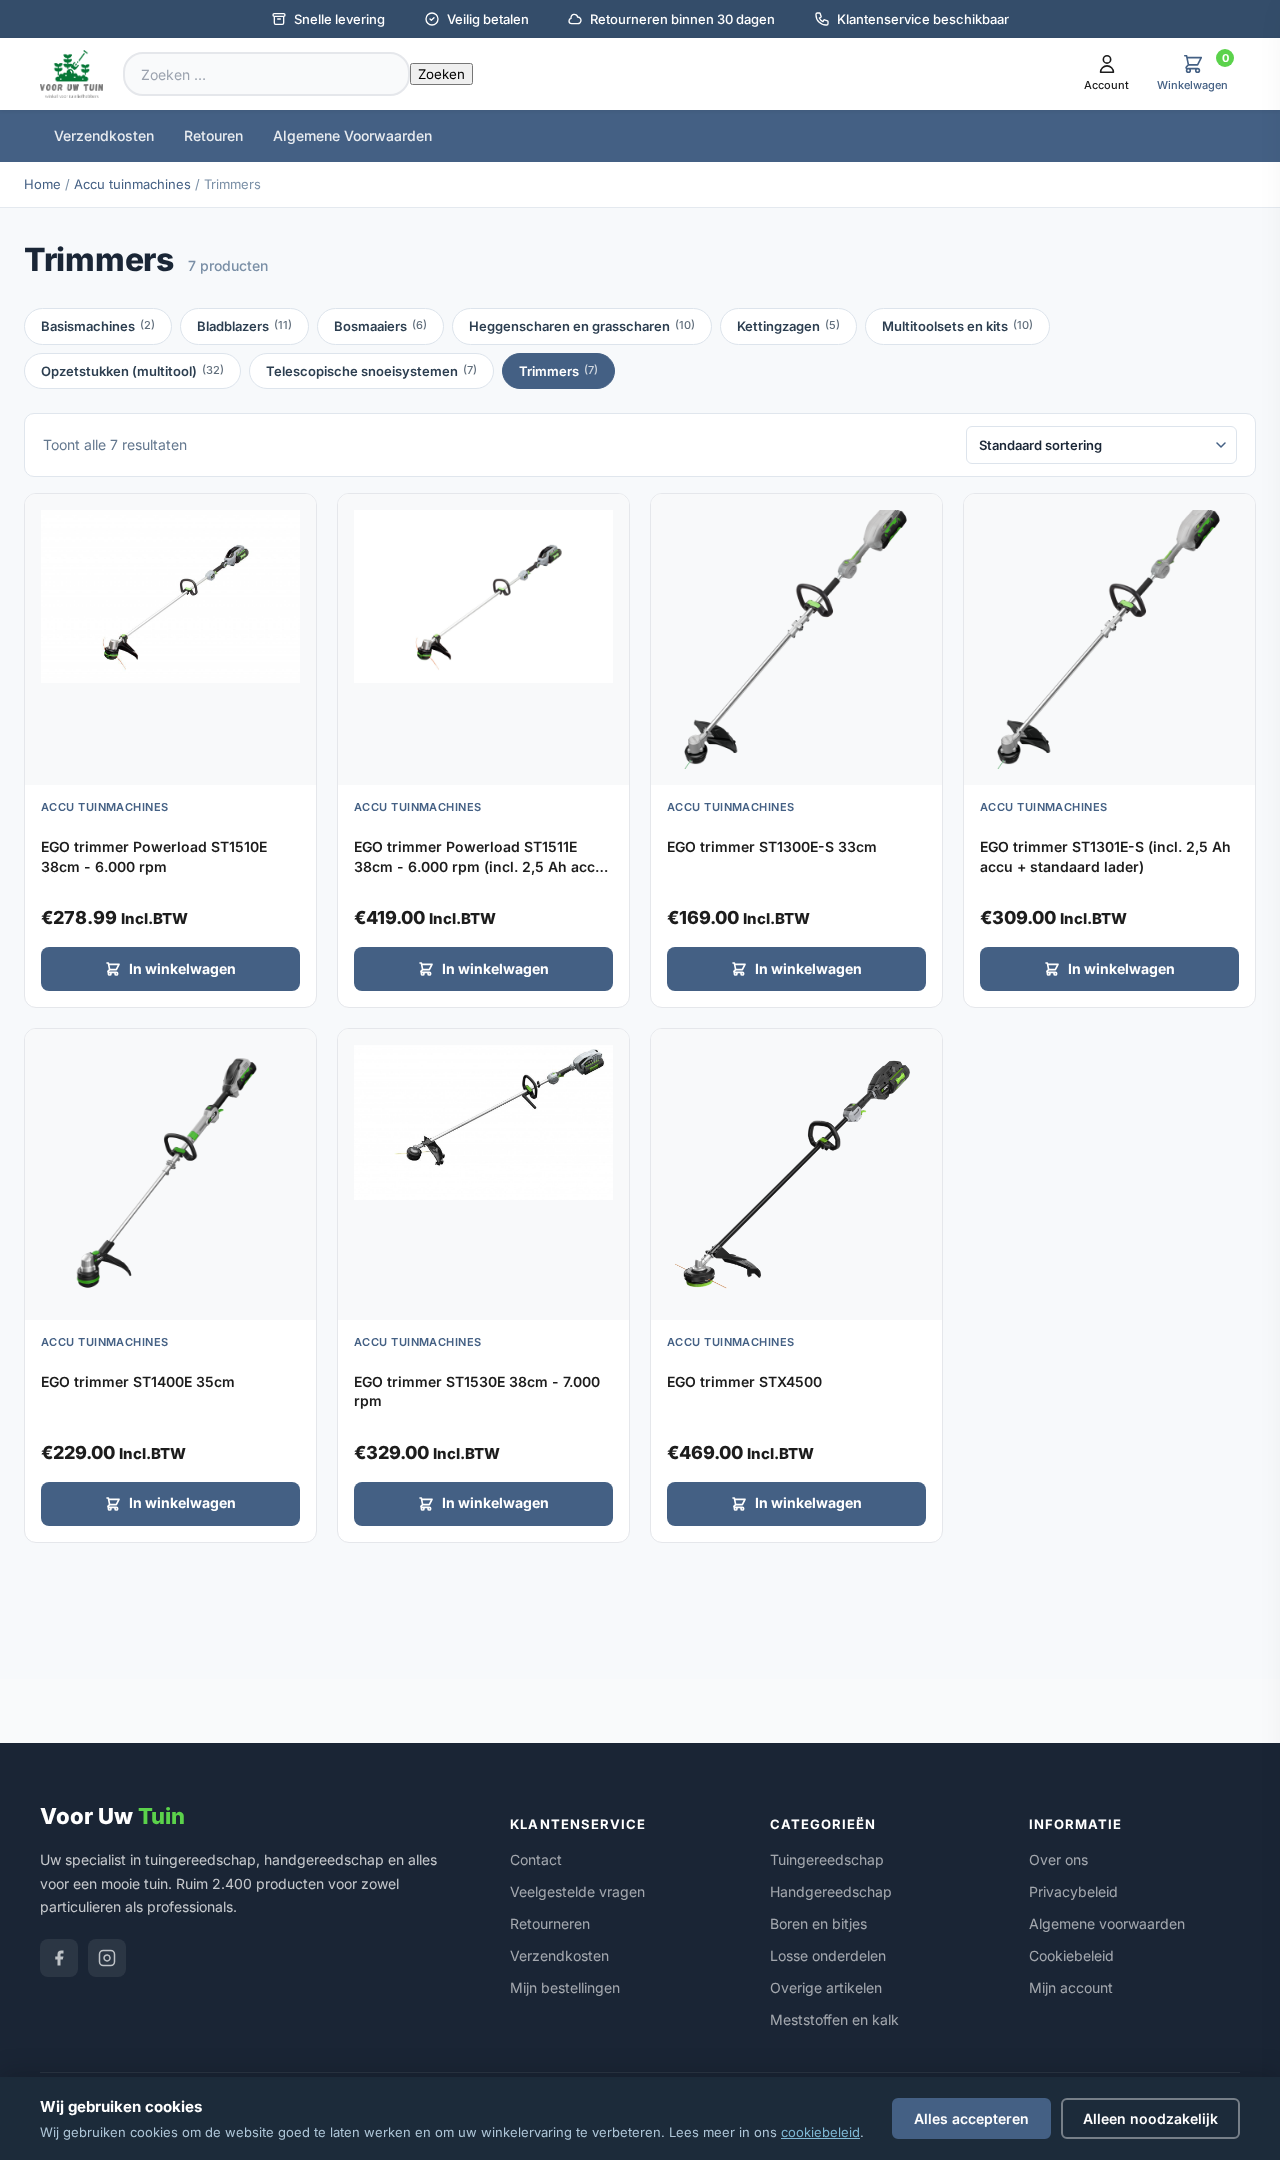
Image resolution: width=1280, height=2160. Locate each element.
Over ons (1058, 1859)
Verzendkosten (104, 135)
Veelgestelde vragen (577, 1891)
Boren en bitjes (818, 1923)
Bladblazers (244, 326)
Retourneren (550, 1923)
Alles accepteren (971, 2118)
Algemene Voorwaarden (352, 135)
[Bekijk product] (296, 516)
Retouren (213, 135)
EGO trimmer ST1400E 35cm (138, 1381)
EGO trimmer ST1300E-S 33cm (772, 846)
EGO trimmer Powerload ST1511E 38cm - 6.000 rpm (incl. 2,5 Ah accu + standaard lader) (479, 866)
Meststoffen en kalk (834, 2019)
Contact (536, 1859)
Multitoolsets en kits (957, 326)
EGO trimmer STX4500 (744, 1381)
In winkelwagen (182, 968)
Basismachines (98, 326)
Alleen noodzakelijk (1150, 2118)
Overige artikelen (826, 1987)
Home (42, 184)
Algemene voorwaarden (1107, 1923)
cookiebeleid (820, 2132)
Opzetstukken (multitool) (132, 371)
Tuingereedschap (827, 1859)
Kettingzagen (788, 326)
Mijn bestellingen (565, 1987)
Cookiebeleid (1071, 1955)
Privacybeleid (1073, 1891)
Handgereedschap (831, 1891)
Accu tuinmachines (132, 184)
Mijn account (1071, 1987)
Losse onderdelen (828, 1955)
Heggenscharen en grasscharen (582, 326)
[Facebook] (59, 1958)
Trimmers (558, 371)
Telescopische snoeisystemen (371, 371)
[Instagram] (107, 1958)
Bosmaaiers (380, 326)
